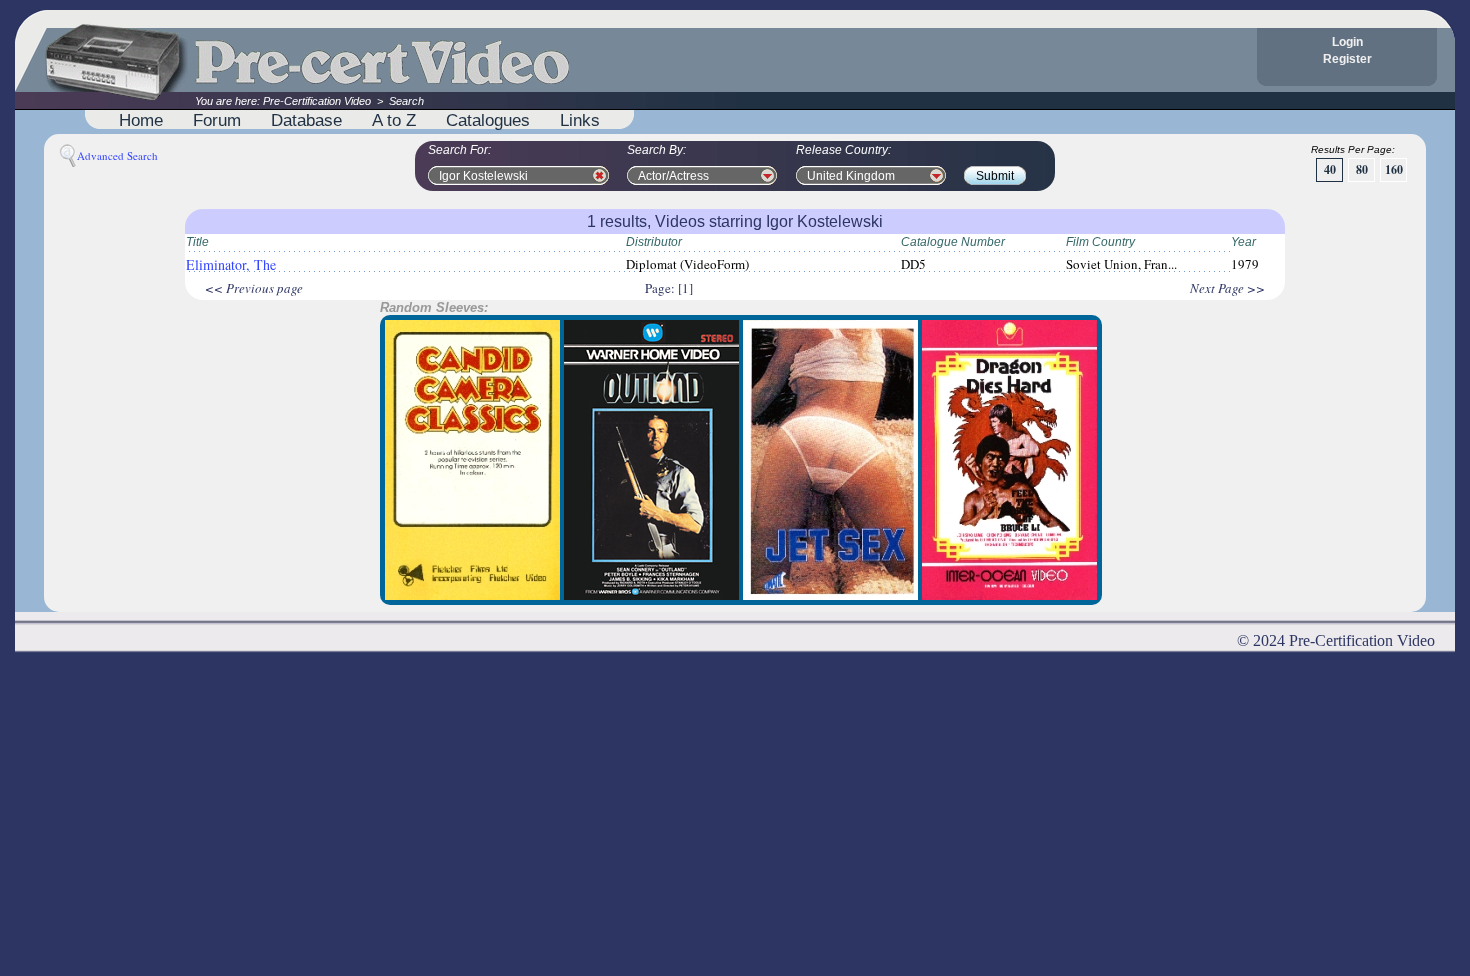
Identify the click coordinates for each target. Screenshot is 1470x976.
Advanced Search (117, 155)
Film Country (1100, 242)
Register (1347, 59)
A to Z (394, 120)
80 (1362, 169)
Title (197, 242)
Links (580, 120)
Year (1243, 242)
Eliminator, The (231, 264)
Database (306, 120)
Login (1347, 42)
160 (1394, 169)
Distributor (654, 242)
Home (141, 120)
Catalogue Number (953, 242)
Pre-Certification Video (317, 101)
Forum (217, 120)
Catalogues (488, 120)
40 (1330, 169)
